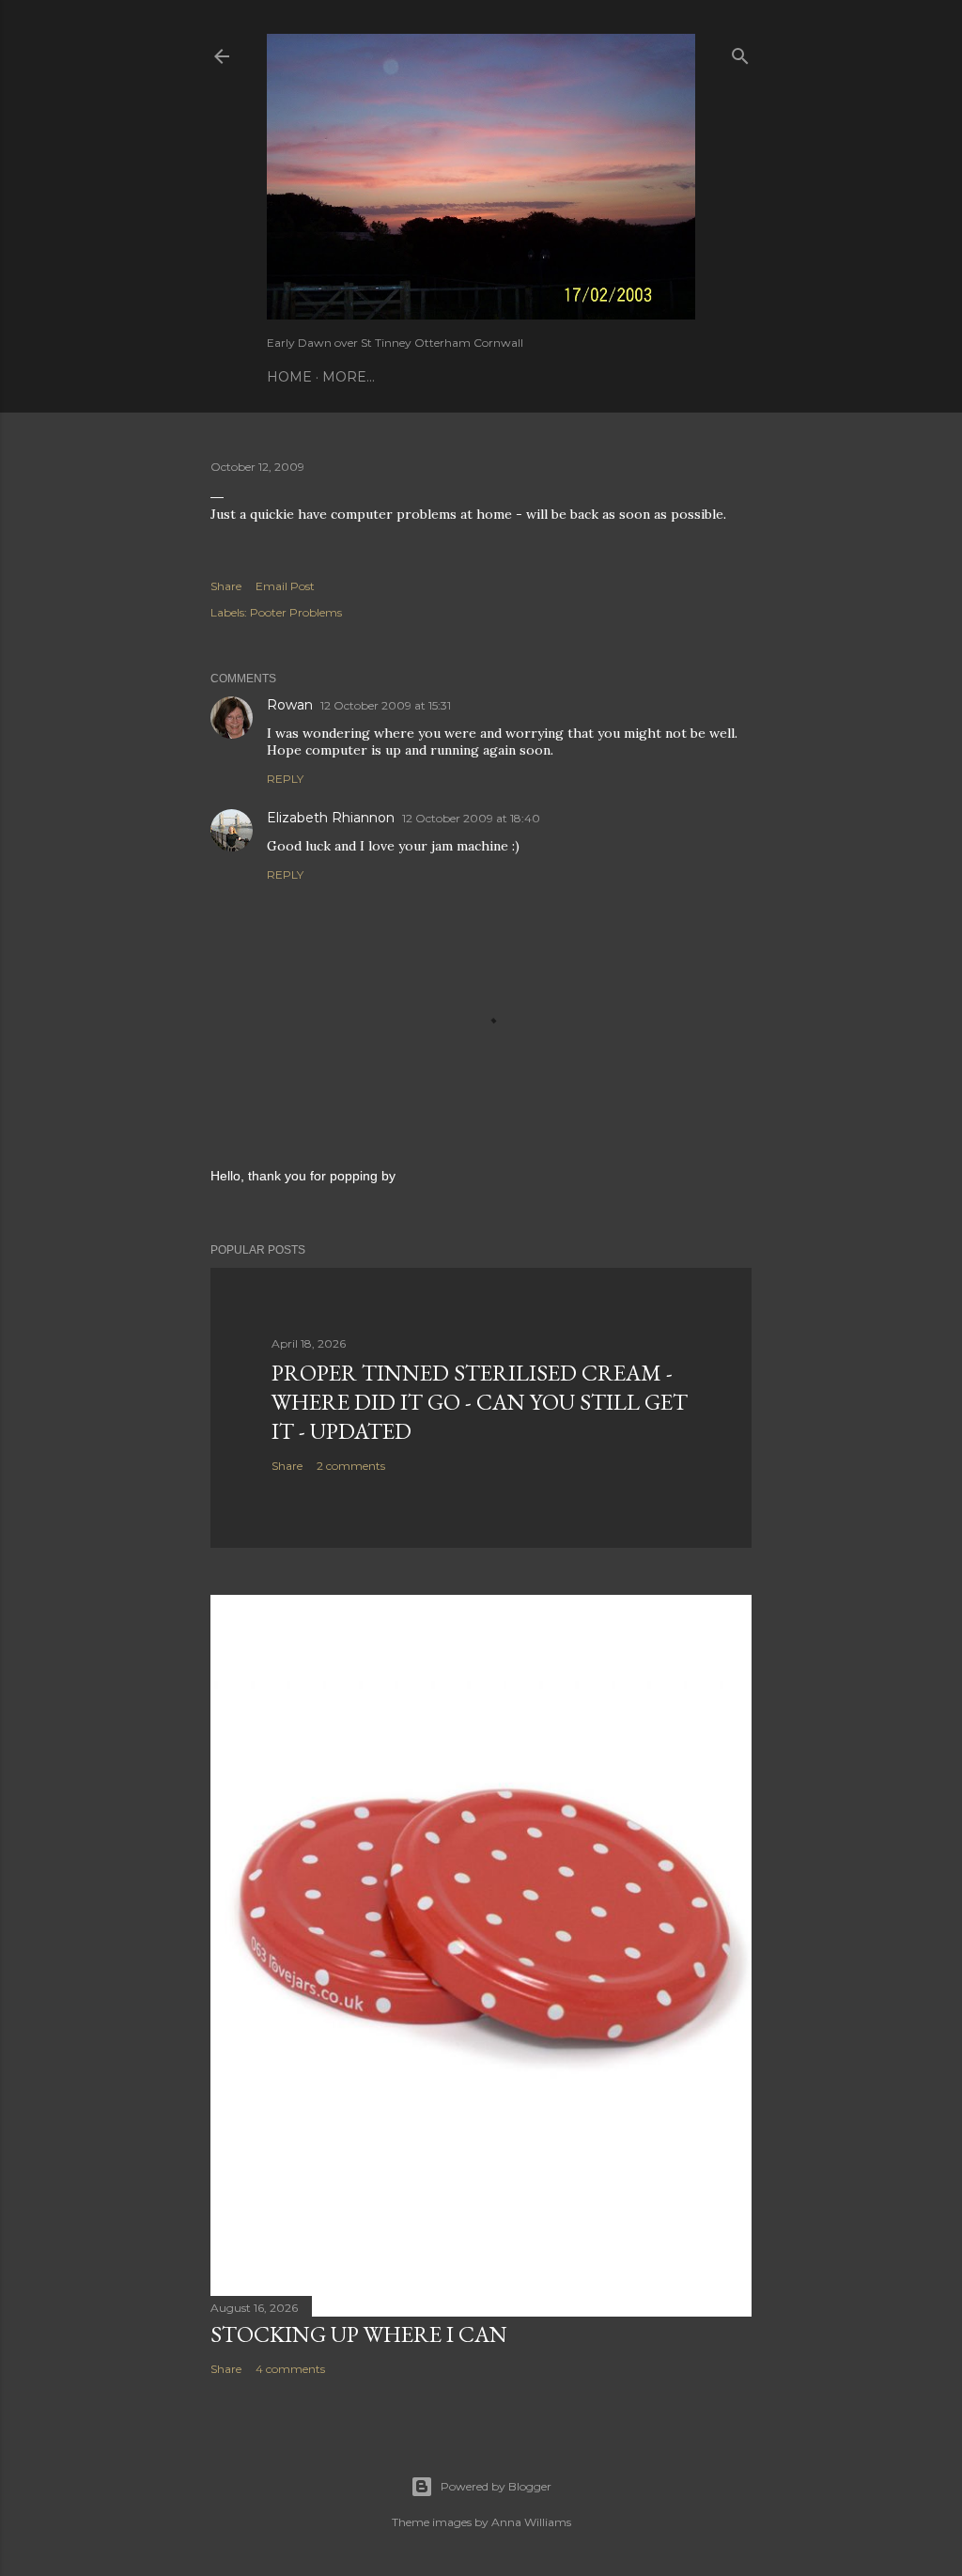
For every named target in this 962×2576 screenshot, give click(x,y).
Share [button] (226, 586)
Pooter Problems (296, 612)
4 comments (290, 2369)
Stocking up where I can (359, 2334)
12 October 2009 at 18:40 (471, 818)
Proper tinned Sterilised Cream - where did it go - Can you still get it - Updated (480, 1402)
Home (289, 377)
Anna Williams (531, 2522)
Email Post (285, 586)
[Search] (740, 52)
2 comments (351, 1466)
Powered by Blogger (496, 2486)
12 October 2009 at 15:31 (386, 705)
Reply (285, 779)
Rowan (290, 705)
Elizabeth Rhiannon (331, 818)
